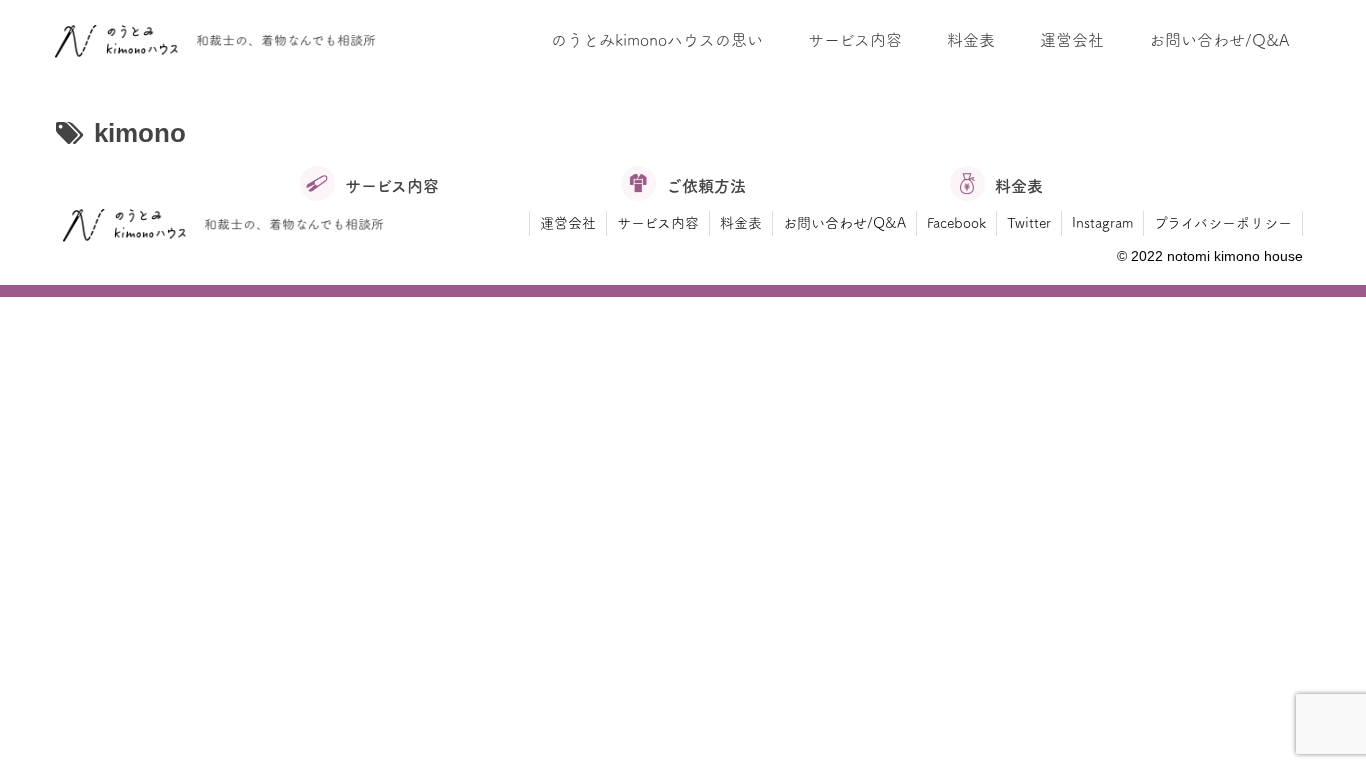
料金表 (741, 223)
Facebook (956, 223)
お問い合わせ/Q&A (844, 223)
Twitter (1029, 223)
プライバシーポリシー (1223, 223)
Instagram (1102, 223)
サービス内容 (658, 223)
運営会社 (568, 223)
